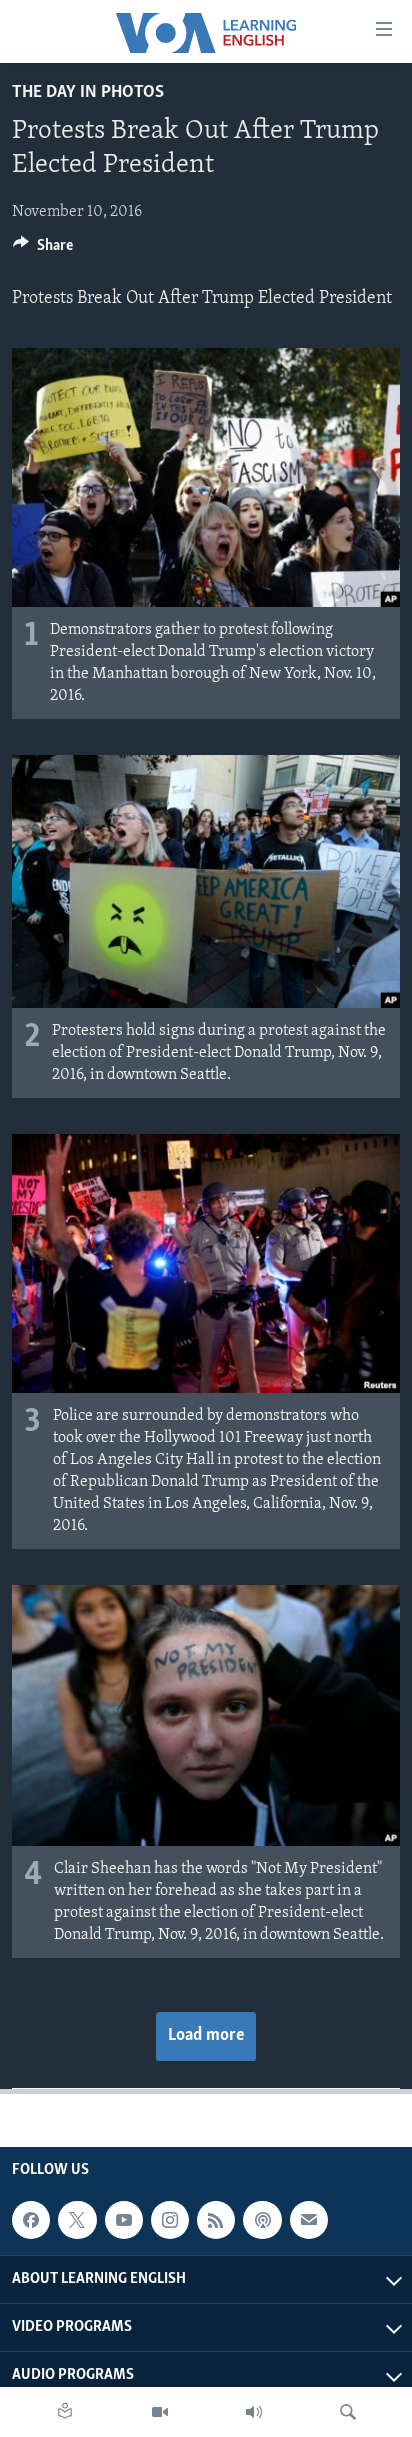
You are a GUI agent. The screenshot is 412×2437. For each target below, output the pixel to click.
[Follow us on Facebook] (31, 2220)
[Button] (43, 250)
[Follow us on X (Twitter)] (77, 2220)
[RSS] (216, 2220)
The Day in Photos (88, 93)
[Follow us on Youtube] (124, 2220)
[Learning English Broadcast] (254, 2412)
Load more (206, 2036)
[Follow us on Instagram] (170, 2220)
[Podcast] (262, 2220)
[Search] (348, 2412)
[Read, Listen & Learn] (65, 2412)
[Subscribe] (309, 2220)
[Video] (160, 2412)
